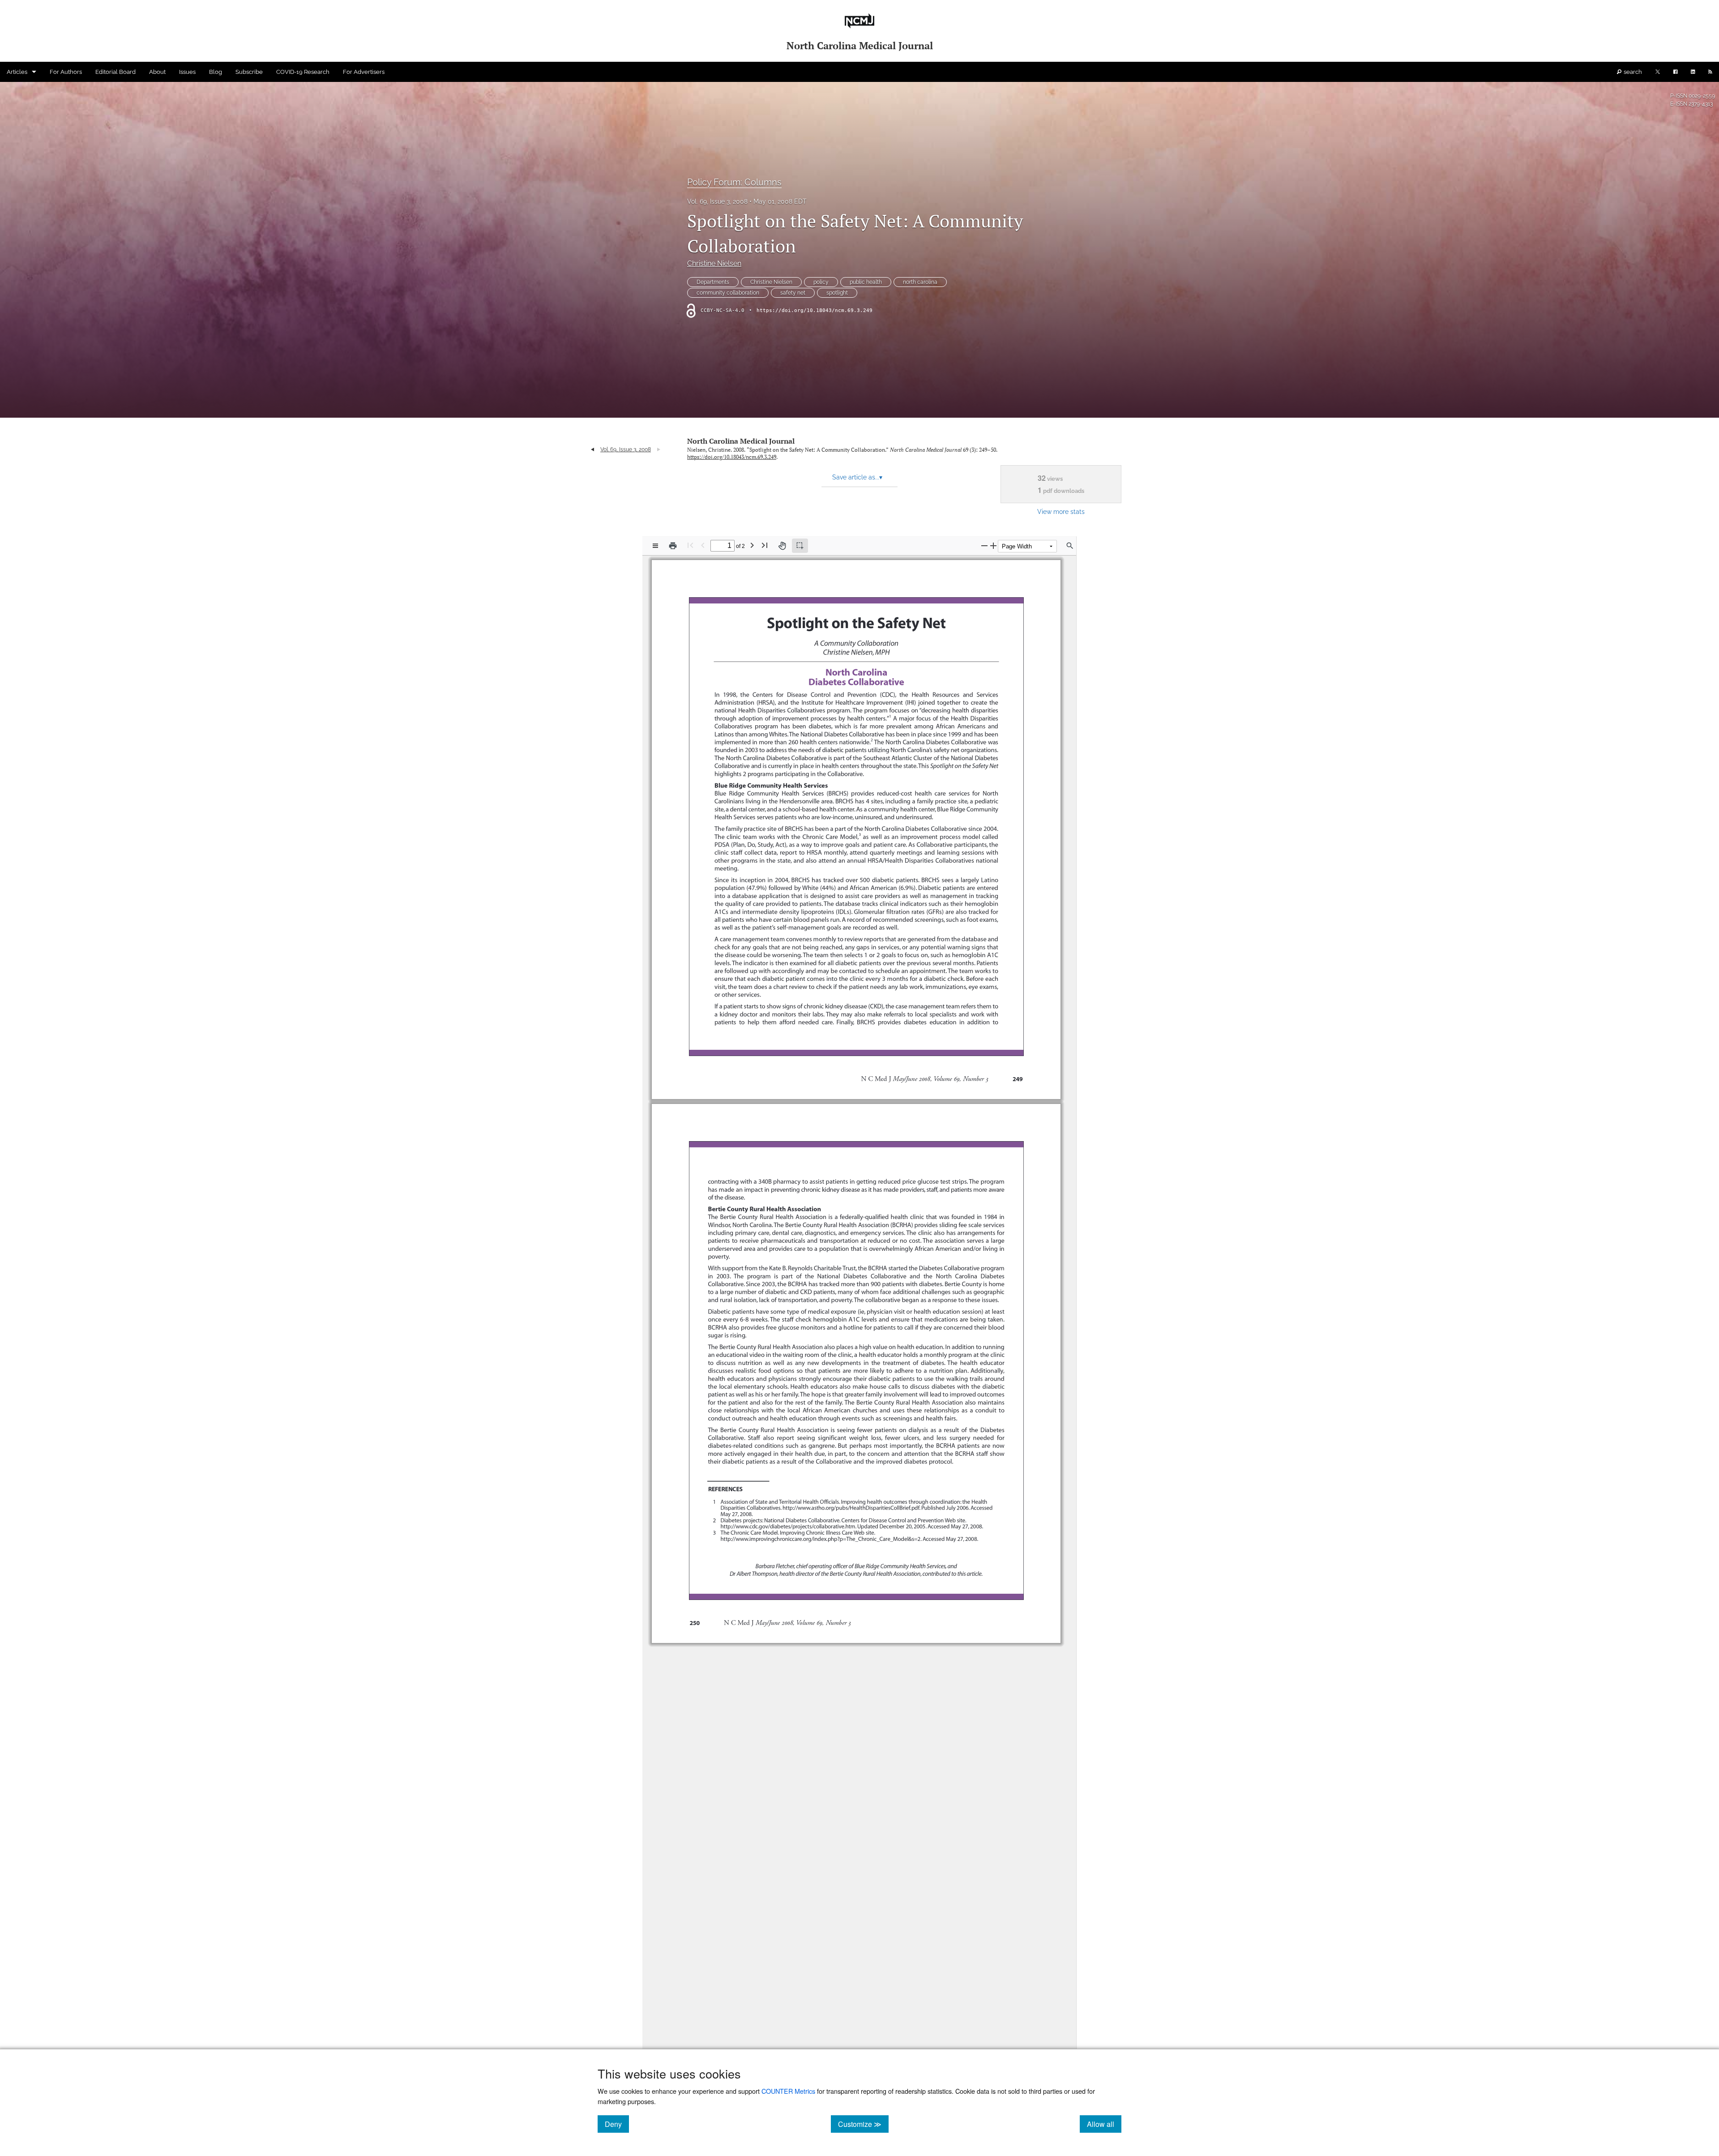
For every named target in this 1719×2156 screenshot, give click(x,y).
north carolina (920, 282)
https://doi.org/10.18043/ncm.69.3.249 (815, 310)
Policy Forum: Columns (734, 182)
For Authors (66, 72)
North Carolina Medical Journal (741, 441)
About (157, 72)
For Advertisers (364, 72)
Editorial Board (115, 72)
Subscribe (249, 72)
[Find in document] (1070, 546)
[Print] (673, 546)
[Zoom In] (993, 545)
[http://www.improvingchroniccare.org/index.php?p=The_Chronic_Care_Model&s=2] (819, 1538)
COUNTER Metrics (788, 2091)
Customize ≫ (863, 2124)
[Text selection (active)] (800, 546)
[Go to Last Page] (765, 545)
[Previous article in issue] (592, 449)
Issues (187, 72)
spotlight (837, 293)
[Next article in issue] (659, 449)
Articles (17, 72)
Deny (617, 2124)
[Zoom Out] (984, 545)
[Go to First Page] (690, 545)
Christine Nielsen (714, 263)
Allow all (1104, 2124)
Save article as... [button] (857, 477)
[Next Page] (752, 545)
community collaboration (728, 293)
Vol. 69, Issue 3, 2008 (717, 201)
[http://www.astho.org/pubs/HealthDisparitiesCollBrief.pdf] (852, 1508)
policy (821, 282)
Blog (216, 72)
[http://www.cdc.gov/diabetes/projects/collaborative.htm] (787, 1526)
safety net (793, 293)
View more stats (1061, 511)
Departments (713, 282)
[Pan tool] (782, 546)
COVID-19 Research (303, 72)
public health (866, 282)
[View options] (655, 546)
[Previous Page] (703, 545)
